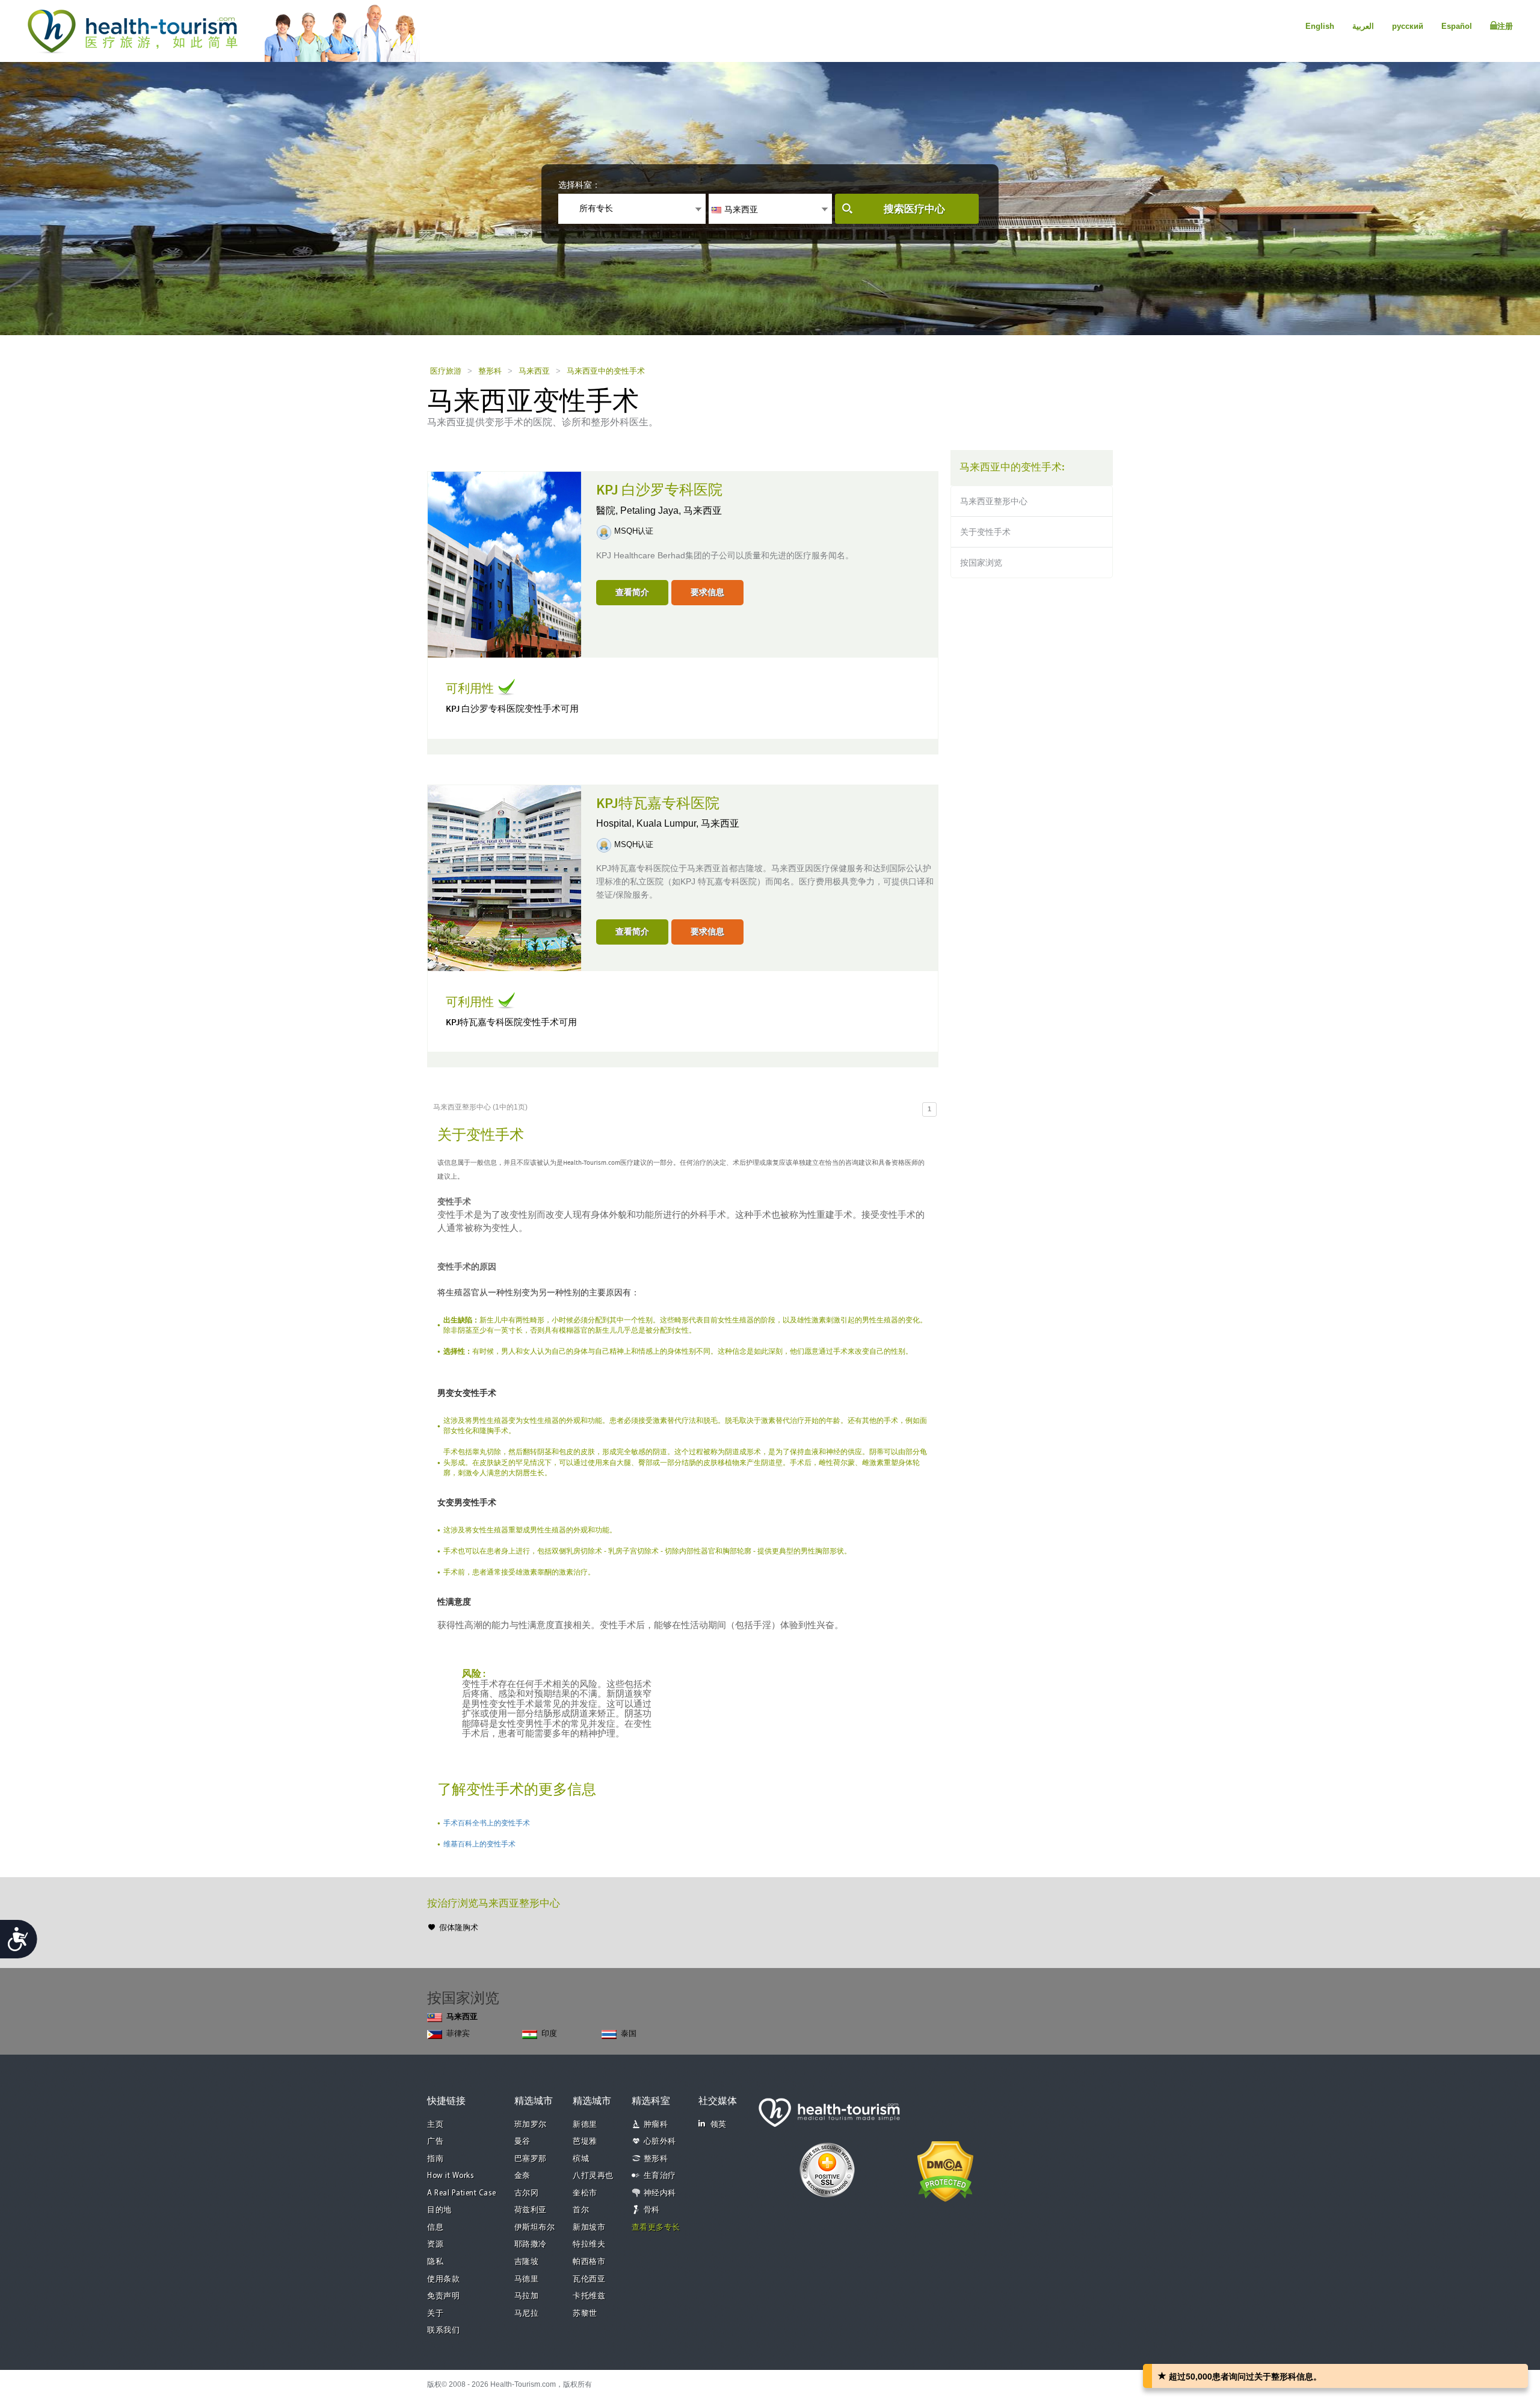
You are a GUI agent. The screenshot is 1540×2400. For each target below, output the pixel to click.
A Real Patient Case (462, 2193)
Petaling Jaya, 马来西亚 (671, 511)
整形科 (490, 371)
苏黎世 (585, 2314)
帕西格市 (589, 2262)
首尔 (581, 2210)
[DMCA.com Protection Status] (945, 2170)
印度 (549, 2033)
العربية (1363, 26)
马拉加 (527, 2296)
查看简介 (632, 592)
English (1320, 26)
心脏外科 (660, 2142)
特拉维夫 (589, 2244)
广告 (435, 2142)
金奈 (522, 2176)
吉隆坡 (527, 2262)
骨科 (652, 2210)
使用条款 (443, 2279)
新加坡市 (589, 2228)
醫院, (608, 511)
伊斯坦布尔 (535, 2228)
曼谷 (522, 2142)
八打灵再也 (593, 2176)
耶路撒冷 (531, 2244)
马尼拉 (527, 2314)
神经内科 (660, 2193)
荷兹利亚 (531, 2210)
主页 (435, 2125)
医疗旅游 (446, 371)
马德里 (527, 2279)
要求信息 (707, 592)
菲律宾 (458, 2033)
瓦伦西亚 (589, 2279)
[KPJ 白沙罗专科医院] (504, 564)
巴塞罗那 (531, 2159)
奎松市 (585, 2193)
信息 (435, 2228)
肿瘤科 (656, 2125)
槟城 (581, 2159)
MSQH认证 (634, 531)
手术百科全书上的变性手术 (487, 1823)
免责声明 (443, 2296)
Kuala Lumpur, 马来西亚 (688, 823)
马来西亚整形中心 (994, 501)
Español (1457, 26)
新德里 (585, 2125)
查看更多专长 (656, 2228)
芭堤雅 (585, 2142)
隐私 (435, 2262)
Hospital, (616, 823)
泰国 (629, 2033)
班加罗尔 (531, 2125)
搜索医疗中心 (914, 209)
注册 (1505, 26)
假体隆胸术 (459, 1927)
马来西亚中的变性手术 (606, 371)
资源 (435, 2244)
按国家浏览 (981, 563)
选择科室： (579, 185)
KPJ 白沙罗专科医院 (659, 490)
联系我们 (443, 2331)
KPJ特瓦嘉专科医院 (658, 804)
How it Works (451, 2176)
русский (1408, 26)
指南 (435, 2159)
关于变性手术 (985, 532)
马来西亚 (534, 371)
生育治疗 (660, 2176)
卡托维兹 (589, 2296)
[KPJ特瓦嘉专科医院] (504, 877)
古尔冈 (527, 2193)
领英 (719, 2125)
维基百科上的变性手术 (479, 1844)
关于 (435, 2314)
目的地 (439, 2210)
